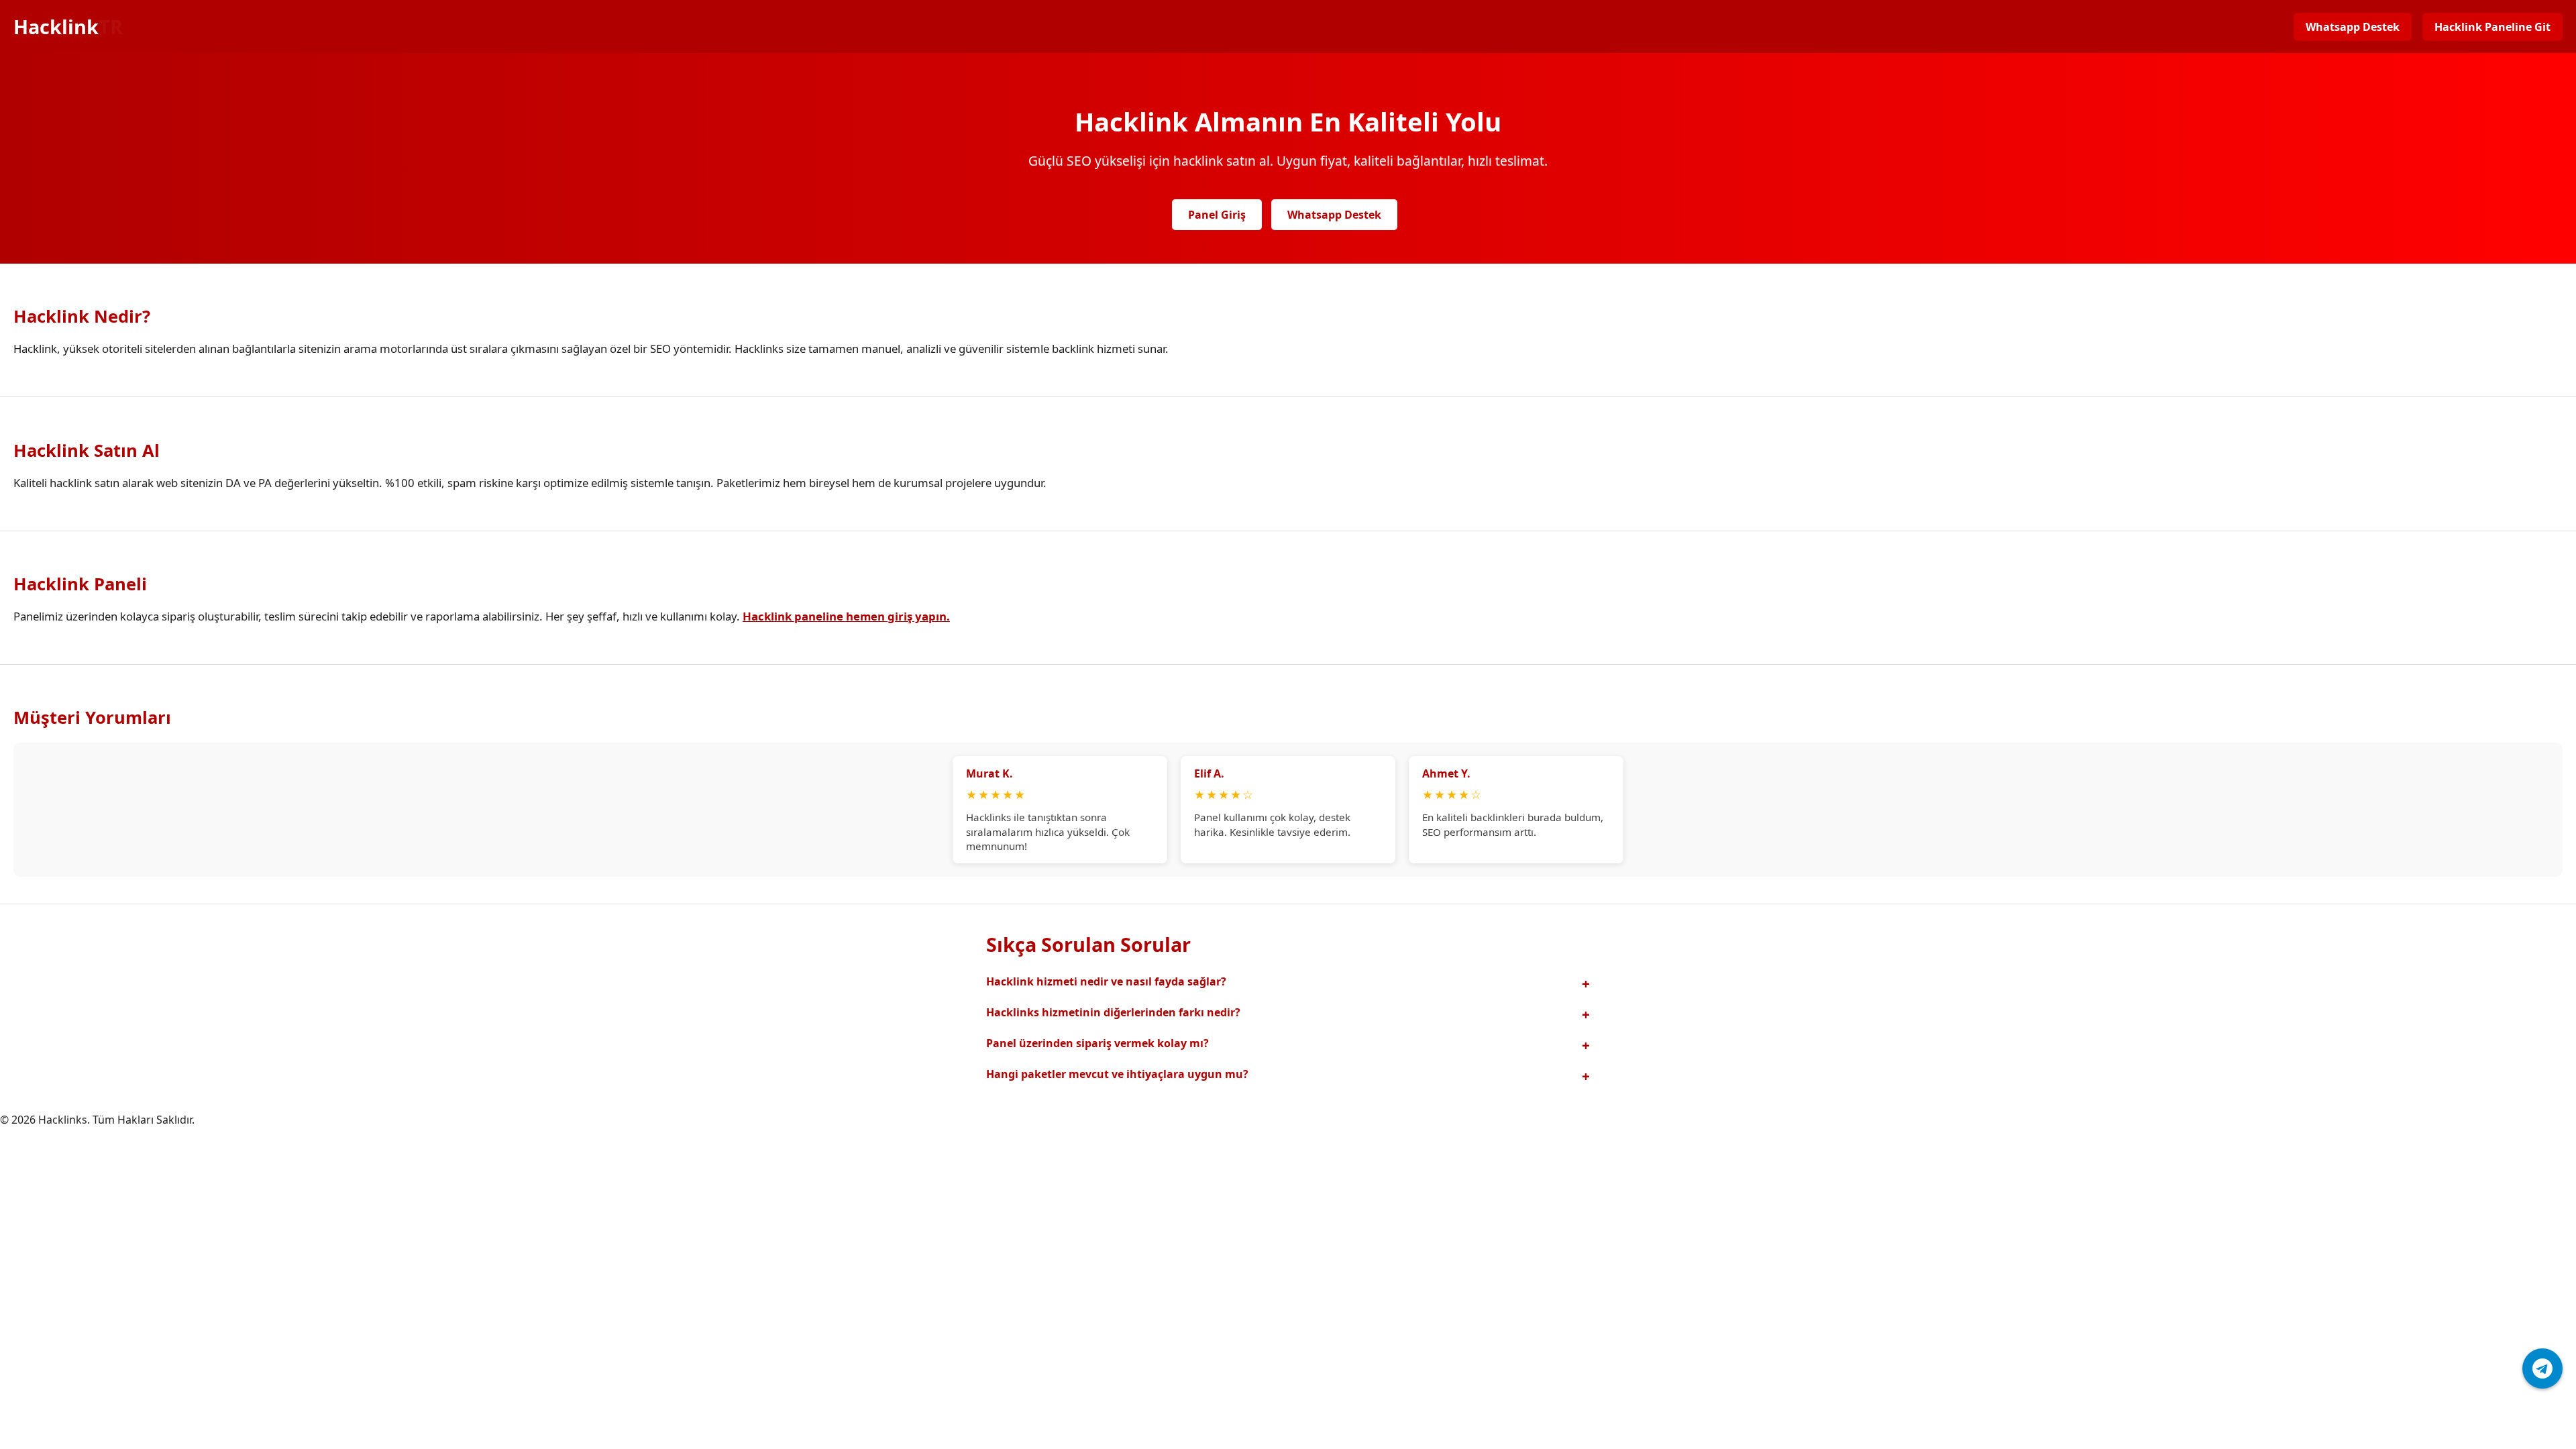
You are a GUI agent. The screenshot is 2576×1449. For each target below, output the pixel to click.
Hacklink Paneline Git (2492, 27)
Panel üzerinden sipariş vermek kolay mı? (1097, 1043)
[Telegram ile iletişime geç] (2542, 1368)
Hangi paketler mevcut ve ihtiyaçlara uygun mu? (1117, 1074)
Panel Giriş (1217, 215)
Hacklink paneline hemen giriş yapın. (846, 616)
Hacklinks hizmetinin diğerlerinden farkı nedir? (1113, 1012)
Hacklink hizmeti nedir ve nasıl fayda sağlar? (1106, 981)
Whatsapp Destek (2353, 27)
